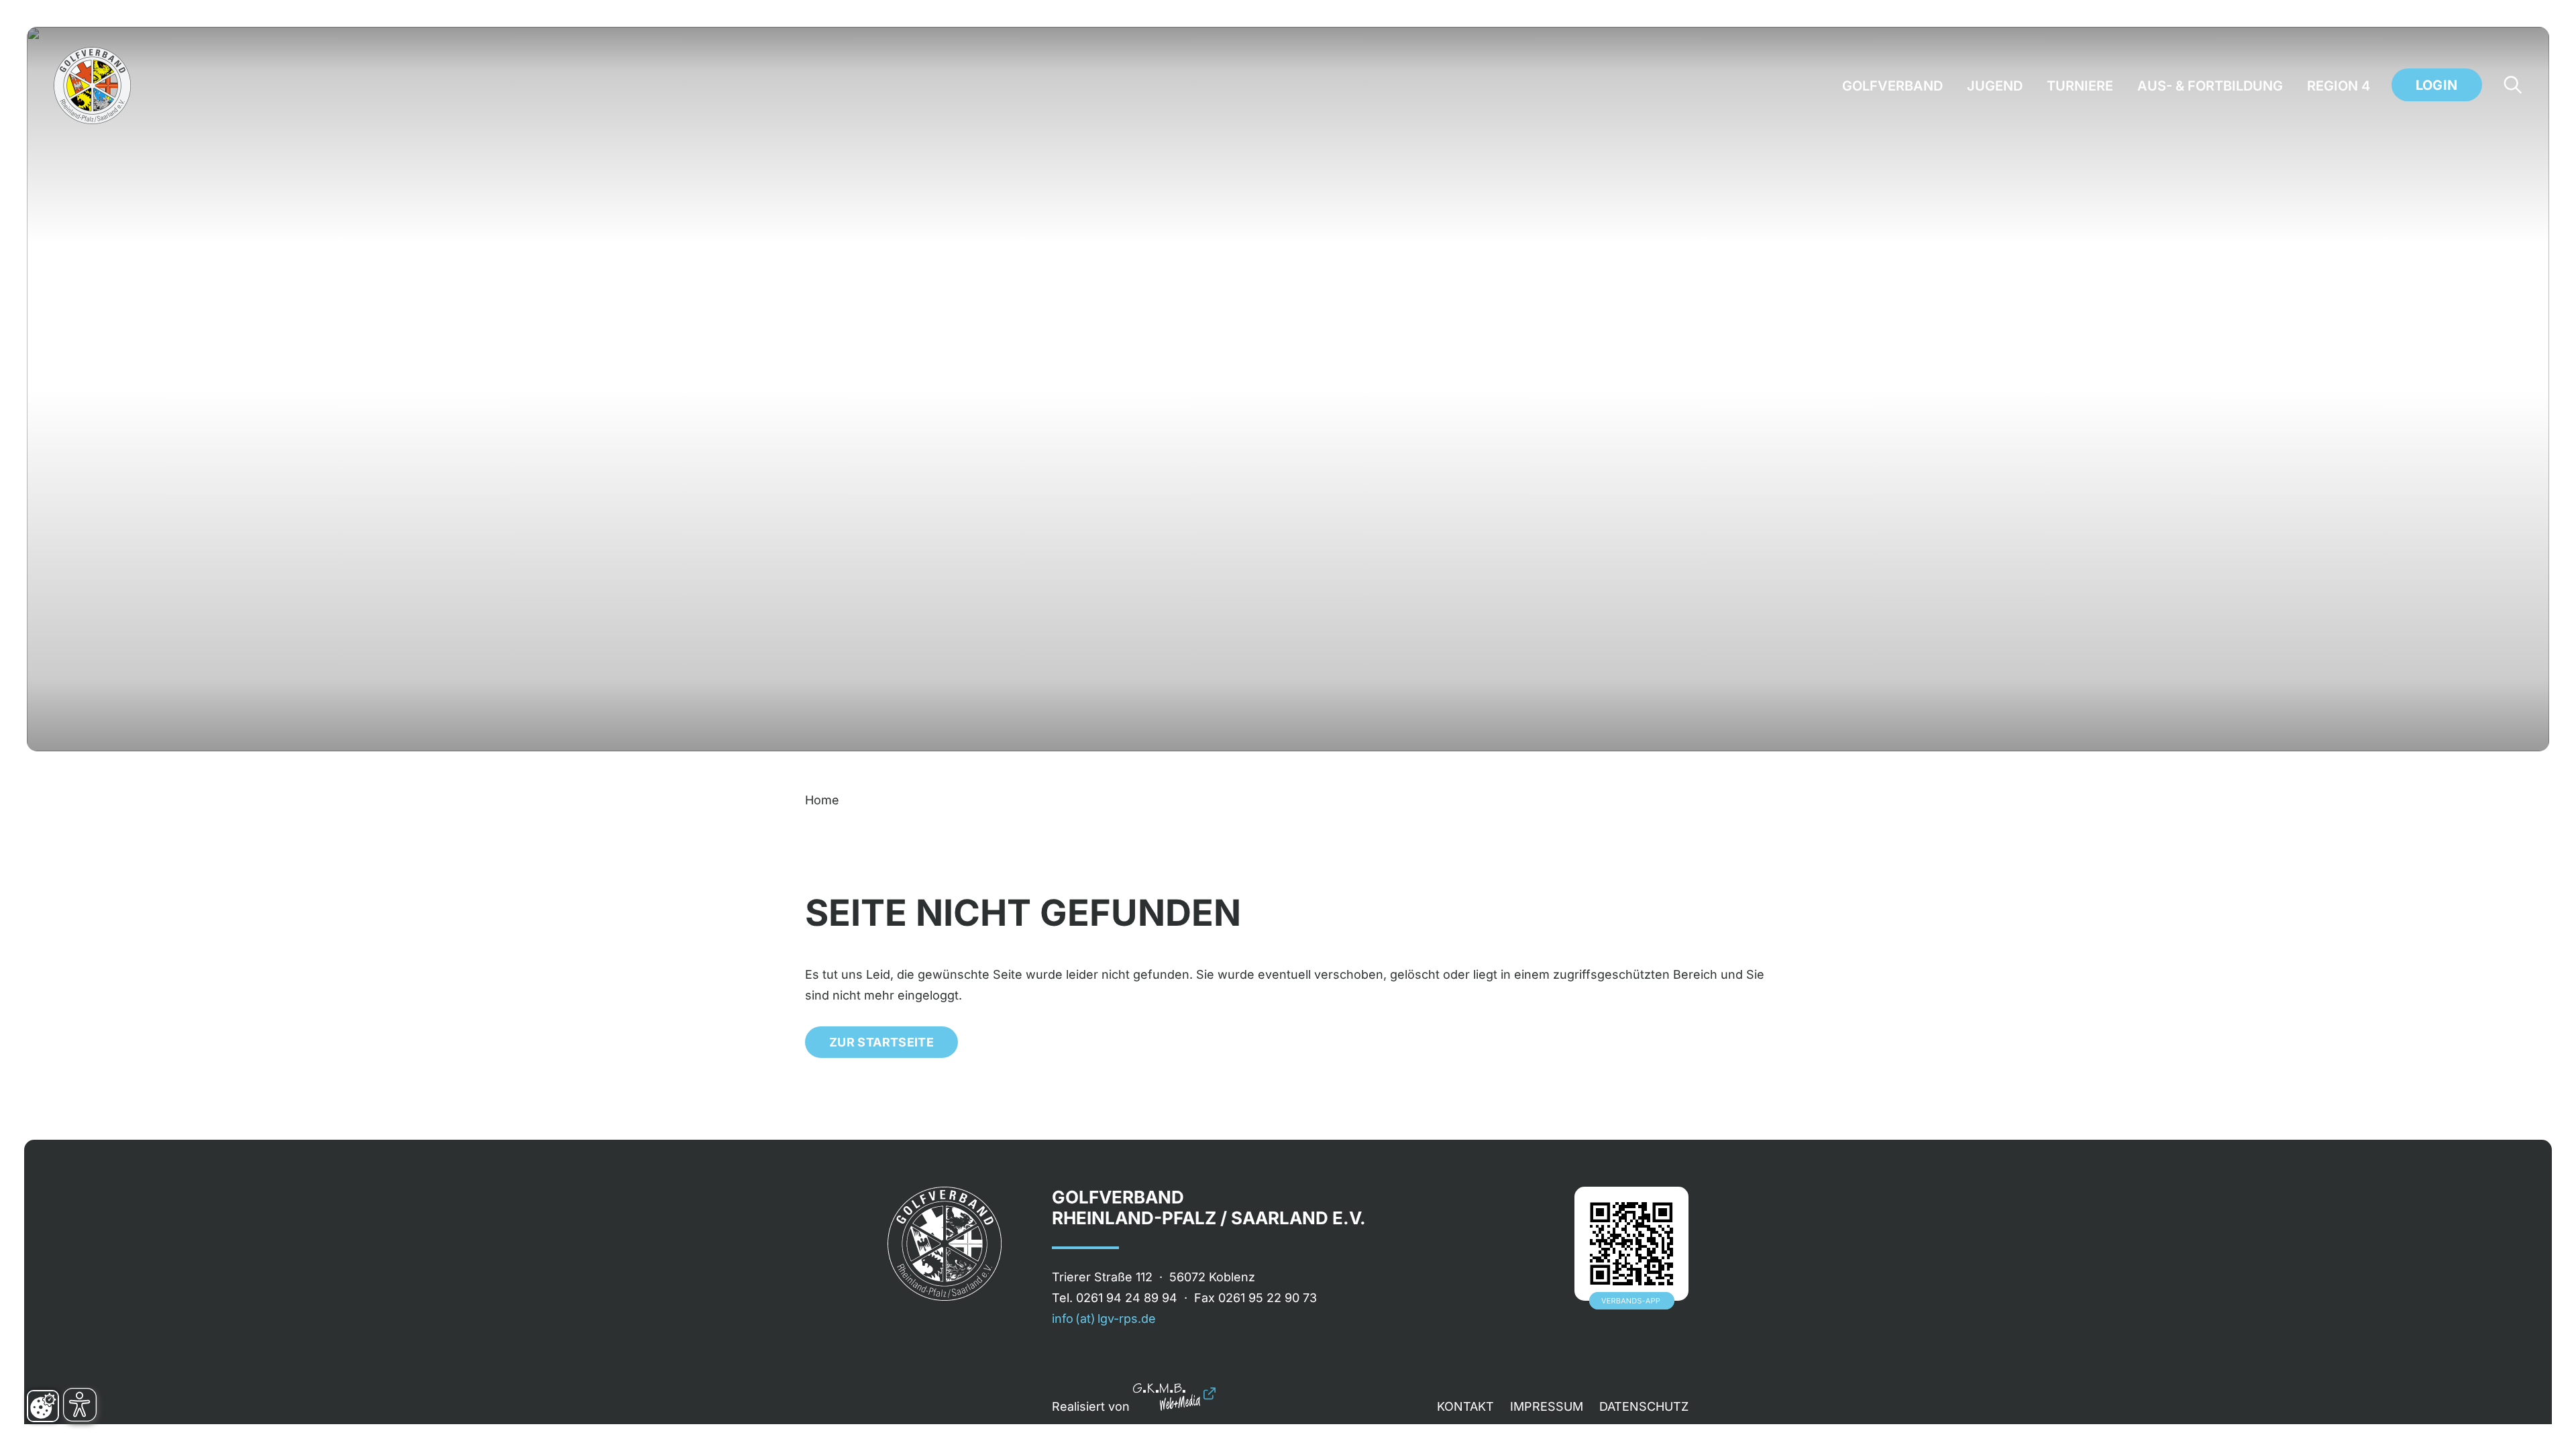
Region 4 (2339, 86)
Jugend (1995, 86)
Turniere (2080, 86)
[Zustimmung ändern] (43, 1406)
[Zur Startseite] (92, 86)
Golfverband (1892, 86)
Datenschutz (1644, 1406)
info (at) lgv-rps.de (1104, 1319)
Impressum (1547, 1406)
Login (2437, 85)
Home (822, 800)
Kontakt (1465, 1406)
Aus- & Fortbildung (2210, 86)
